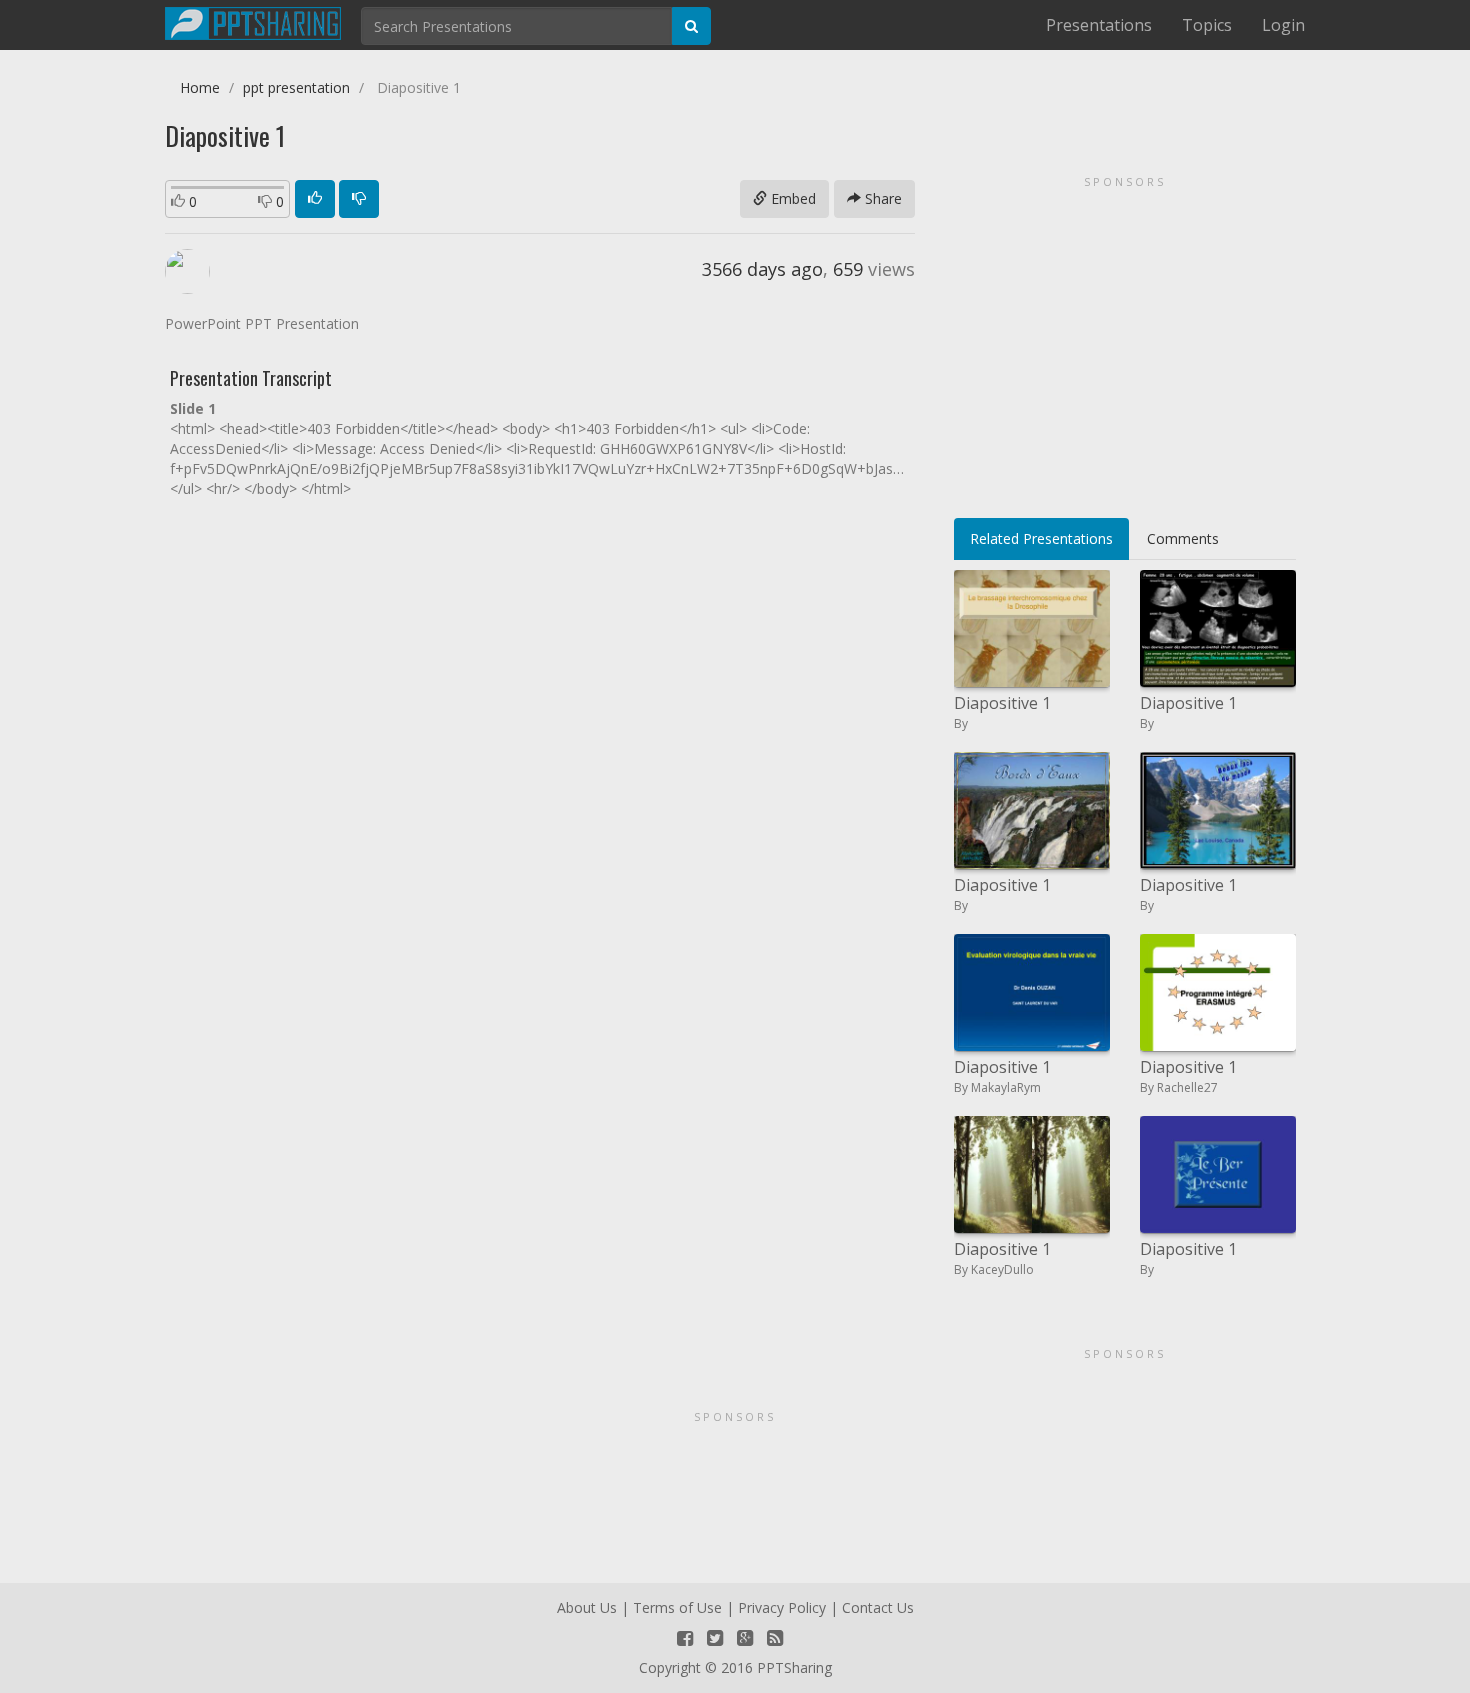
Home (200, 87)
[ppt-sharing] (253, 21)
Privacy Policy (782, 1607)
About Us (587, 1607)
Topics (1207, 25)
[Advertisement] (1125, 340)
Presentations (1099, 25)
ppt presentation (296, 87)
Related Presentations (1041, 538)
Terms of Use (677, 1607)
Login (1283, 25)
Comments (1183, 538)
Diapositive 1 (1002, 703)
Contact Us (878, 1607)
